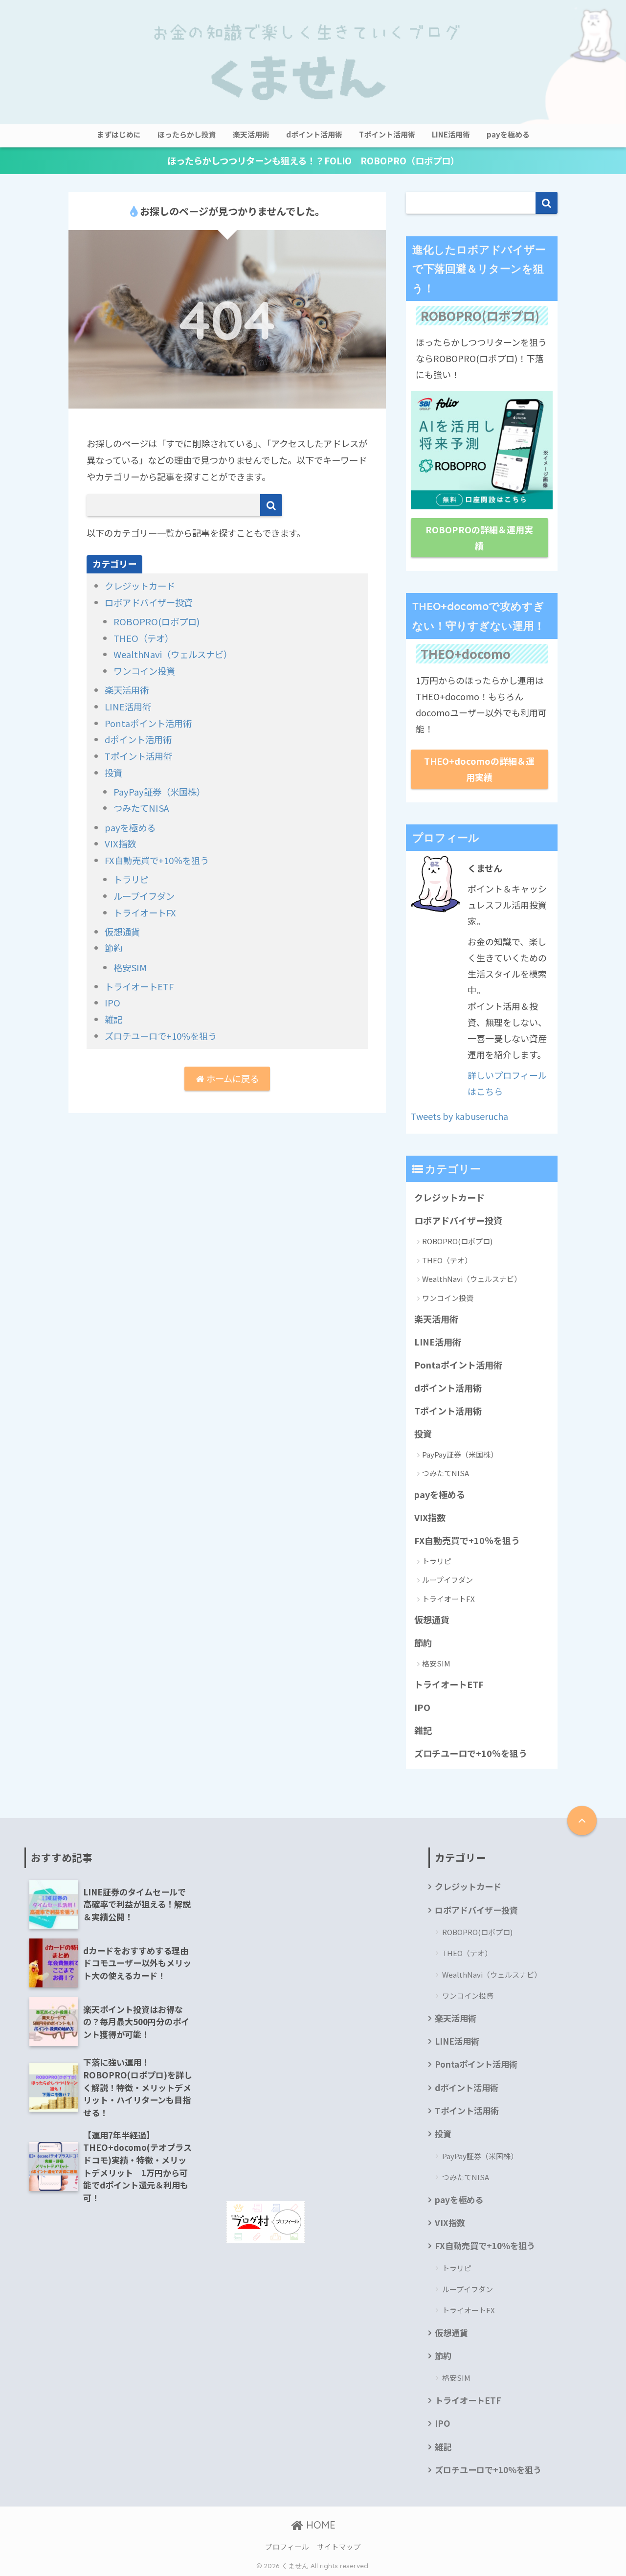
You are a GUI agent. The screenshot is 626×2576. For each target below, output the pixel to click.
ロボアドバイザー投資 (149, 602)
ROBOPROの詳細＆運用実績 (479, 537)
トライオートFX (145, 912)
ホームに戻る (232, 1078)
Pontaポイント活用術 (148, 723)
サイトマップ (339, 2546)
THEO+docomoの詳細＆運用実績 (479, 769)
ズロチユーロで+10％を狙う (161, 1036)
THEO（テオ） (144, 638)
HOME (319, 2525)
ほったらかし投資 (187, 134)
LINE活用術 (451, 134)
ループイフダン (144, 896)
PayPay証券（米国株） (159, 792)
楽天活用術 (251, 134)
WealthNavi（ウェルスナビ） (173, 654)
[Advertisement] (313, 1916)
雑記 (113, 1019)
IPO (112, 1003)
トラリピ (131, 879)
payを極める (508, 134)
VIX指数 (120, 843)
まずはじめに (119, 134)
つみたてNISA (141, 808)
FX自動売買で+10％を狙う (157, 860)
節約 (113, 948)
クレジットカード (140, 586)
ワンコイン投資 (144, 671)
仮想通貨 (122, 932)
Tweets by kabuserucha (459, 1116)
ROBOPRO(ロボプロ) (156, 621)
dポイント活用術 (314, 134)
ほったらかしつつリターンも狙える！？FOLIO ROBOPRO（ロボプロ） (313, 160)
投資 (113, 773)
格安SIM (130, 967)
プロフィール (287, 2546)
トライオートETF (139, 986)
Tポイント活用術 (387, 134)
